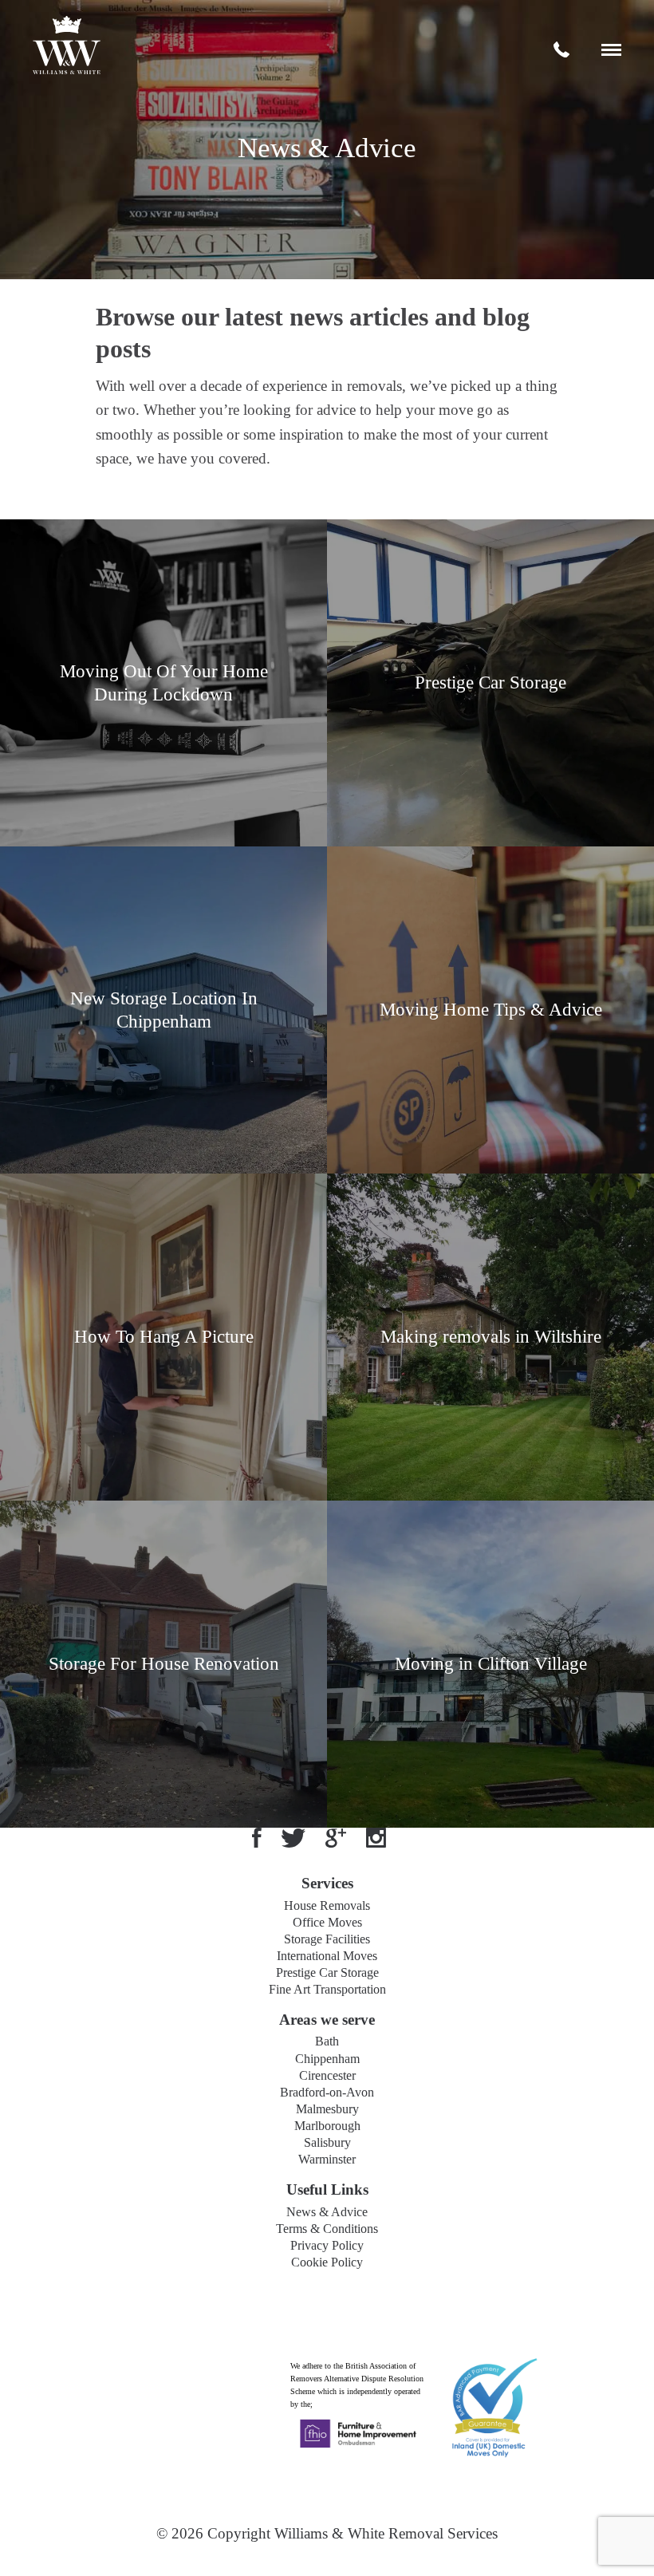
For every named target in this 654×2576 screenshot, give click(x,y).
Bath (327, 2041)
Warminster (327, 2159)
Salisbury (327, 2142)
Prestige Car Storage (327, 1972)
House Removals (327, 1905)
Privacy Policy (327, 2245)
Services (327, 1883)
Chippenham (327, 2059)
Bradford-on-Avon (327, 2092)
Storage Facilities (327, 1939)
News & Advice (327, 2212)
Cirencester (327, 2075)
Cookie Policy (327, 2262)
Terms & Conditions (327, 2229)
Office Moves (327, 1922)
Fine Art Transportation (327, 1989)
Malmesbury (327, 2109)
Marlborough (327, 2126)
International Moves (327, 1956)
